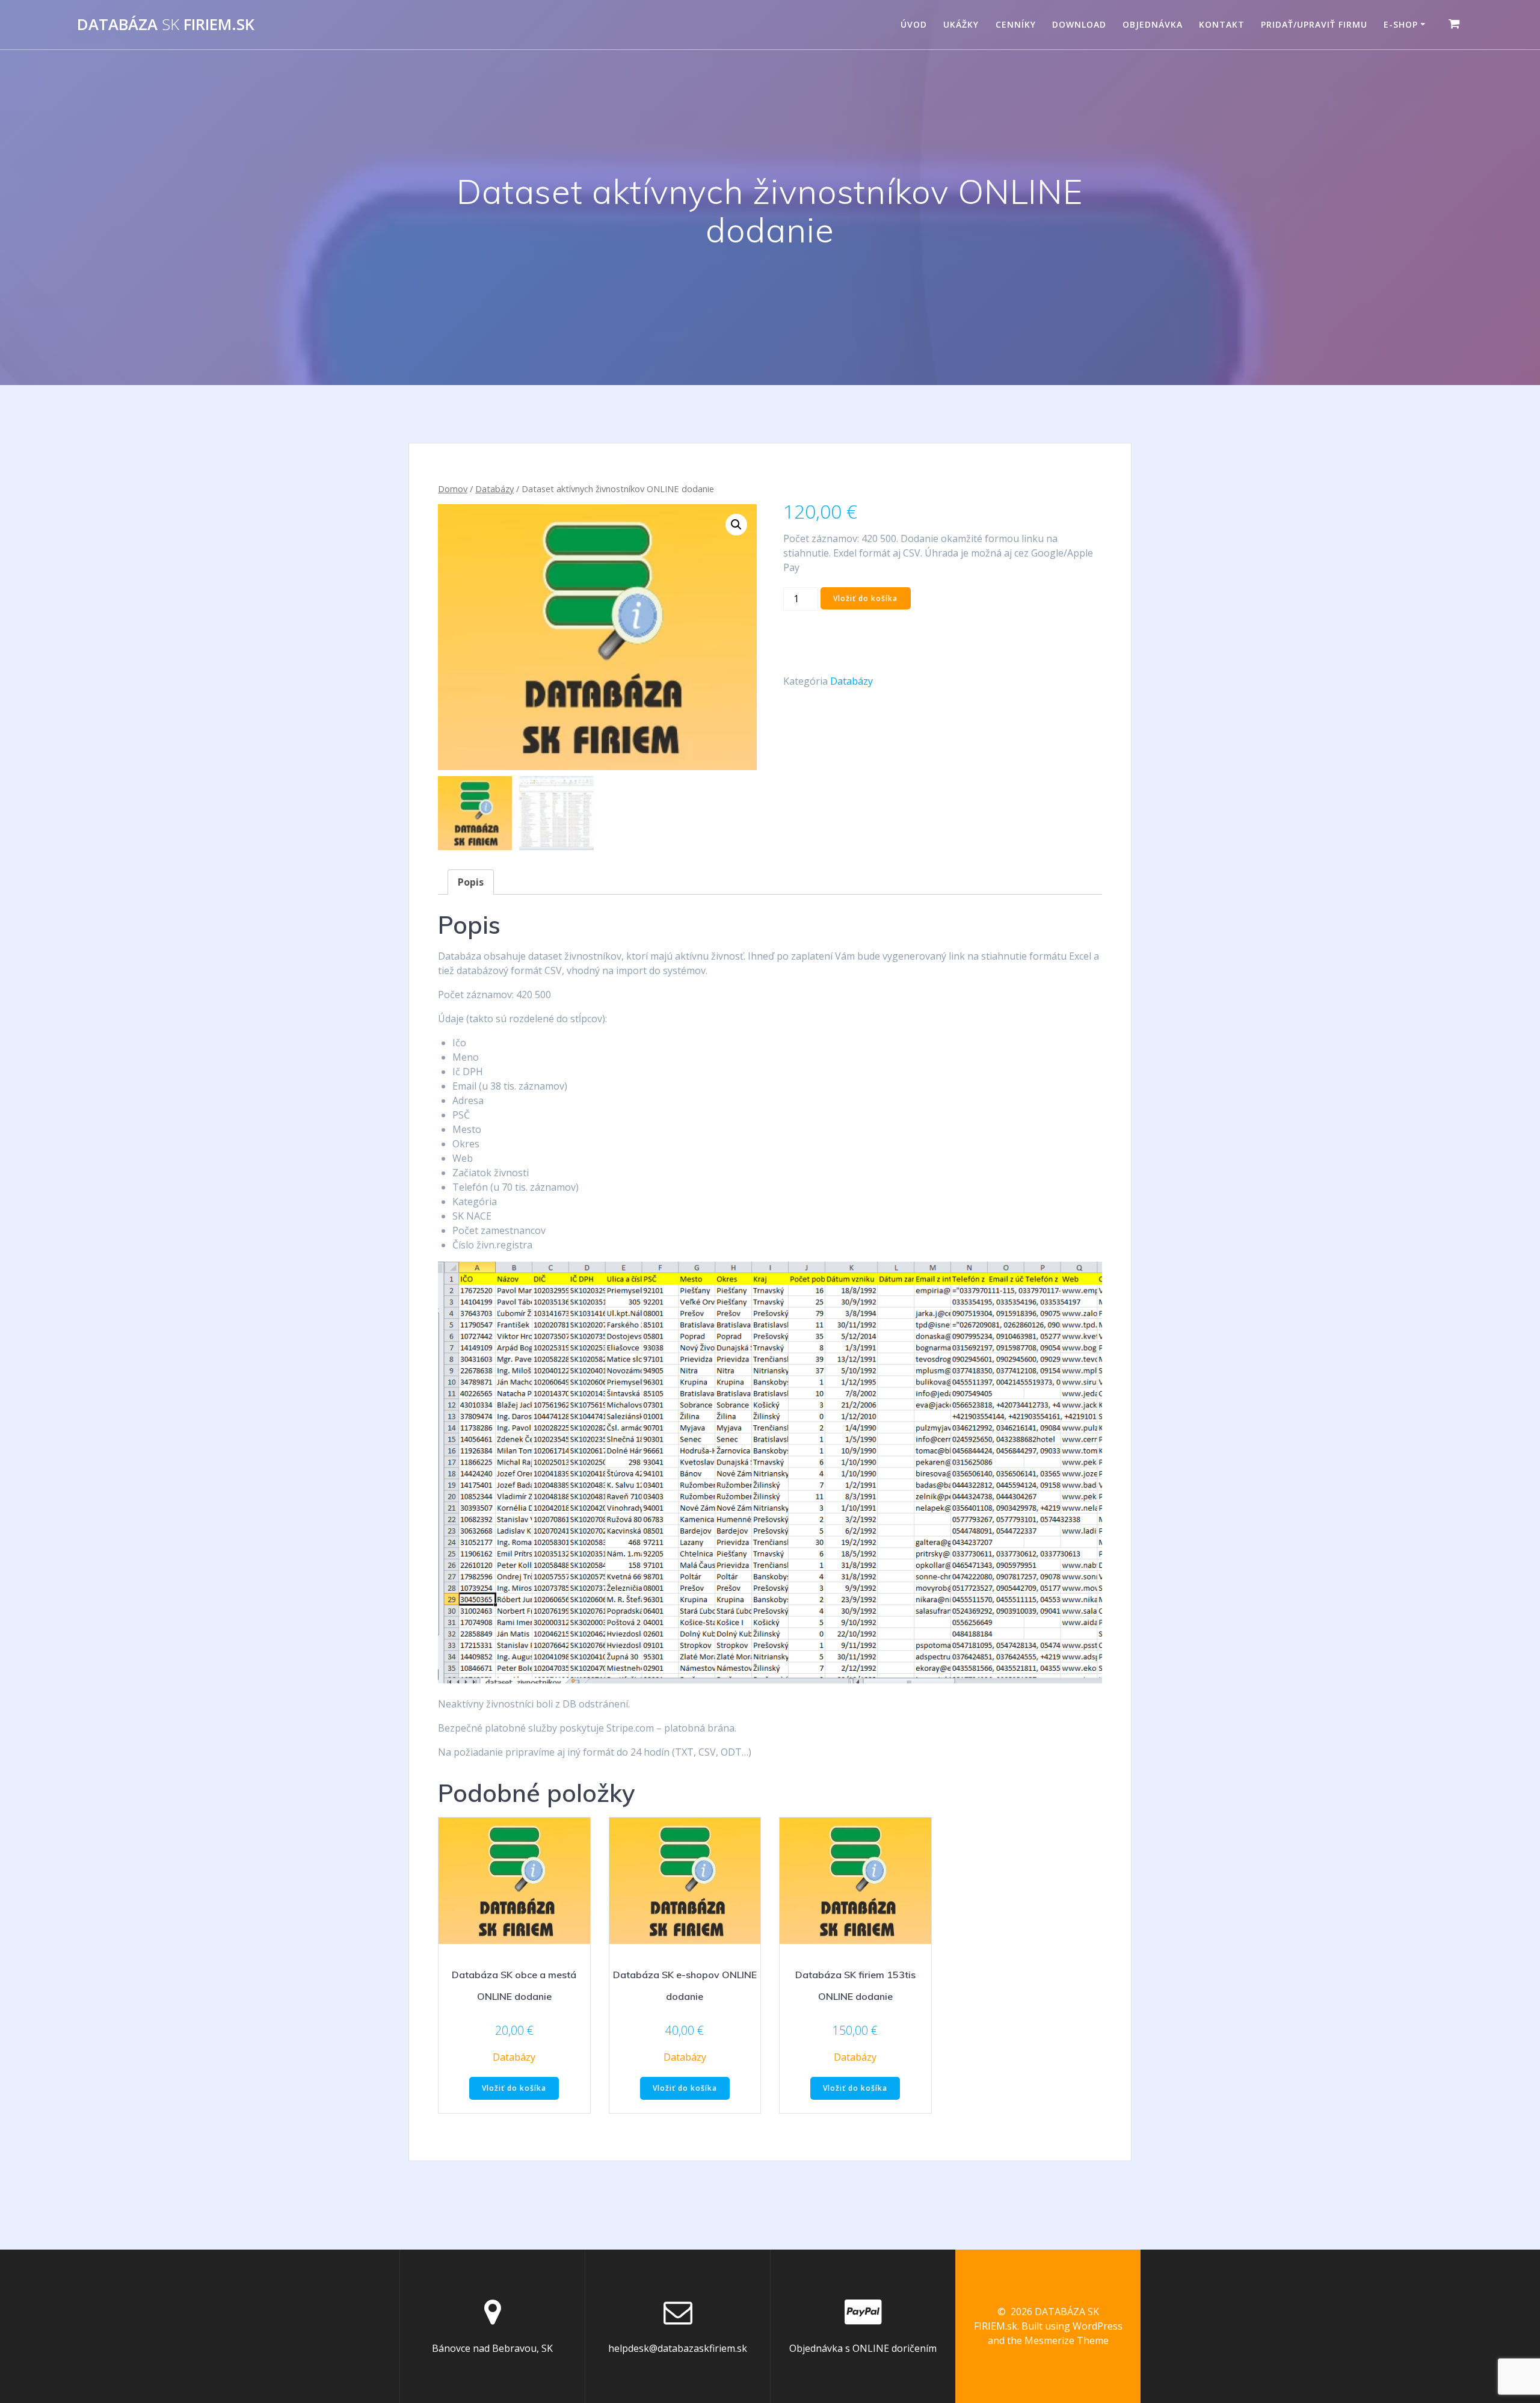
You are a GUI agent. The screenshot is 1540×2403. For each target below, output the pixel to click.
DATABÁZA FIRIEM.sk (166, 25)
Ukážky (961, 24)
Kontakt (1222, 24)
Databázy (494, 489)
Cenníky (1016, 24)
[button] (736, 525)
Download (1079, 24)
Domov (453, 489)
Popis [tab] (471, 882)
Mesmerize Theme (1067, 2340)
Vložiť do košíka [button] (514, 2088)
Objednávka (1153, 24)
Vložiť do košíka (865, 598)
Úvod (914, 24)
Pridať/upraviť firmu (1314, 24)
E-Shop (1401, 24)
